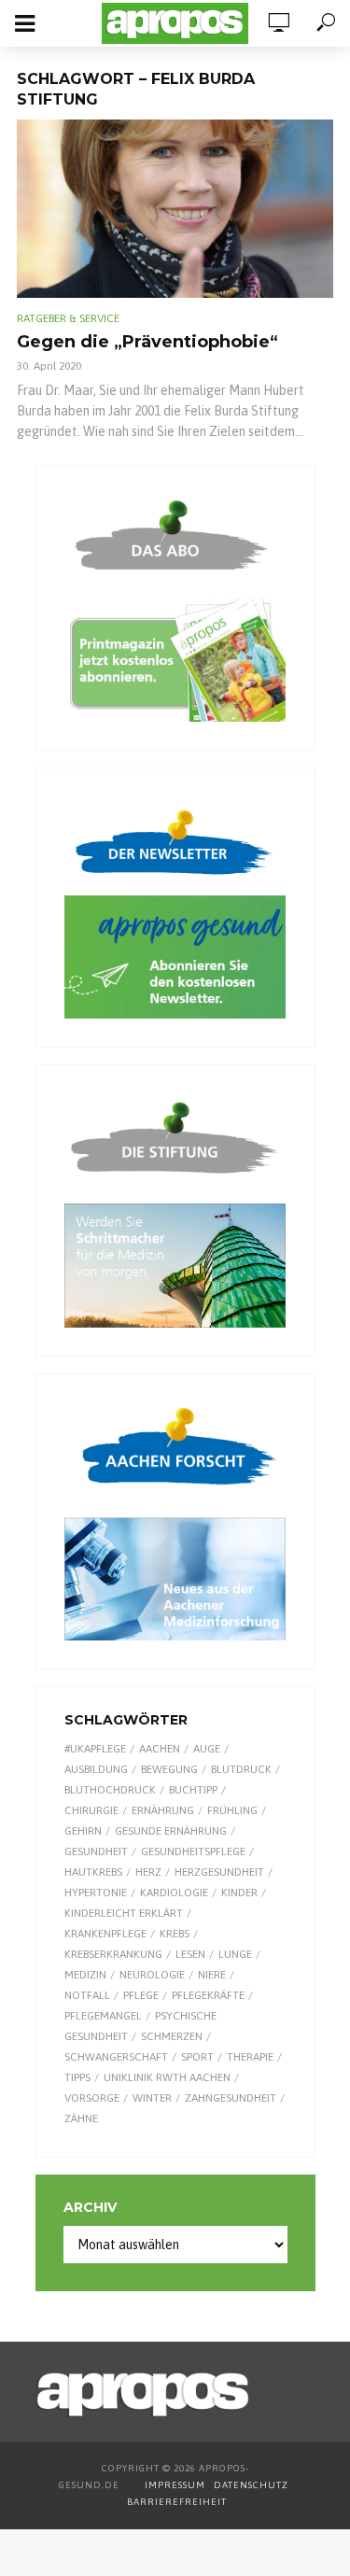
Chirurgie (91, 1810)
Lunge (235, 1954)
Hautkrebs (93, 1872)
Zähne (81, 2119)
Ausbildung (96, 1769)
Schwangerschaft (116, 2057)
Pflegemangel (103, 2016)
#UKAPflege (95, 1749)
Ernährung (163, 1810)
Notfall (87, 1995)
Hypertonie (96, 1893)
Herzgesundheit (219, 1872)
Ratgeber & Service (68, 318)
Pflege (141, 1995)
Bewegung (169, 1769)
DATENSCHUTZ (252, 2485)
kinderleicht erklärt (124, 1913)
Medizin (85, 1975)
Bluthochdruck (110, 1790)
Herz (148, 1872)
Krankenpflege (105, 1934)
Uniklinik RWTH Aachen (167, 2077)
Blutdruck (241, 1769)
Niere (212, 1975)
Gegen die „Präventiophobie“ (147, 342)
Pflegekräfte (208, 1995)
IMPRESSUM (175, 2485)
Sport (197, 2057)
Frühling (232, 1810)
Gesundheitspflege (193, 1851)
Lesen (190, 1954)
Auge (207, 1749)
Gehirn (83, 1831)
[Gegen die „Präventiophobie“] (175, 209)
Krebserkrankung (113, 1954)
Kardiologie (174, 1893)
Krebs (175, 1934)
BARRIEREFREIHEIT (177, 2502)
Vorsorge (92, 2098)
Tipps (77, 2077)
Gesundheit (96, 1851)
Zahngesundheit (231, 2098)
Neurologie (152, 1975)
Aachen (160, 1749)
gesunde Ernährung (171, 1831)
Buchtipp (193, 1790)
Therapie (250, 2057)
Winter (152, 2098)
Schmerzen (172, 2036)
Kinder (239, 1893)
